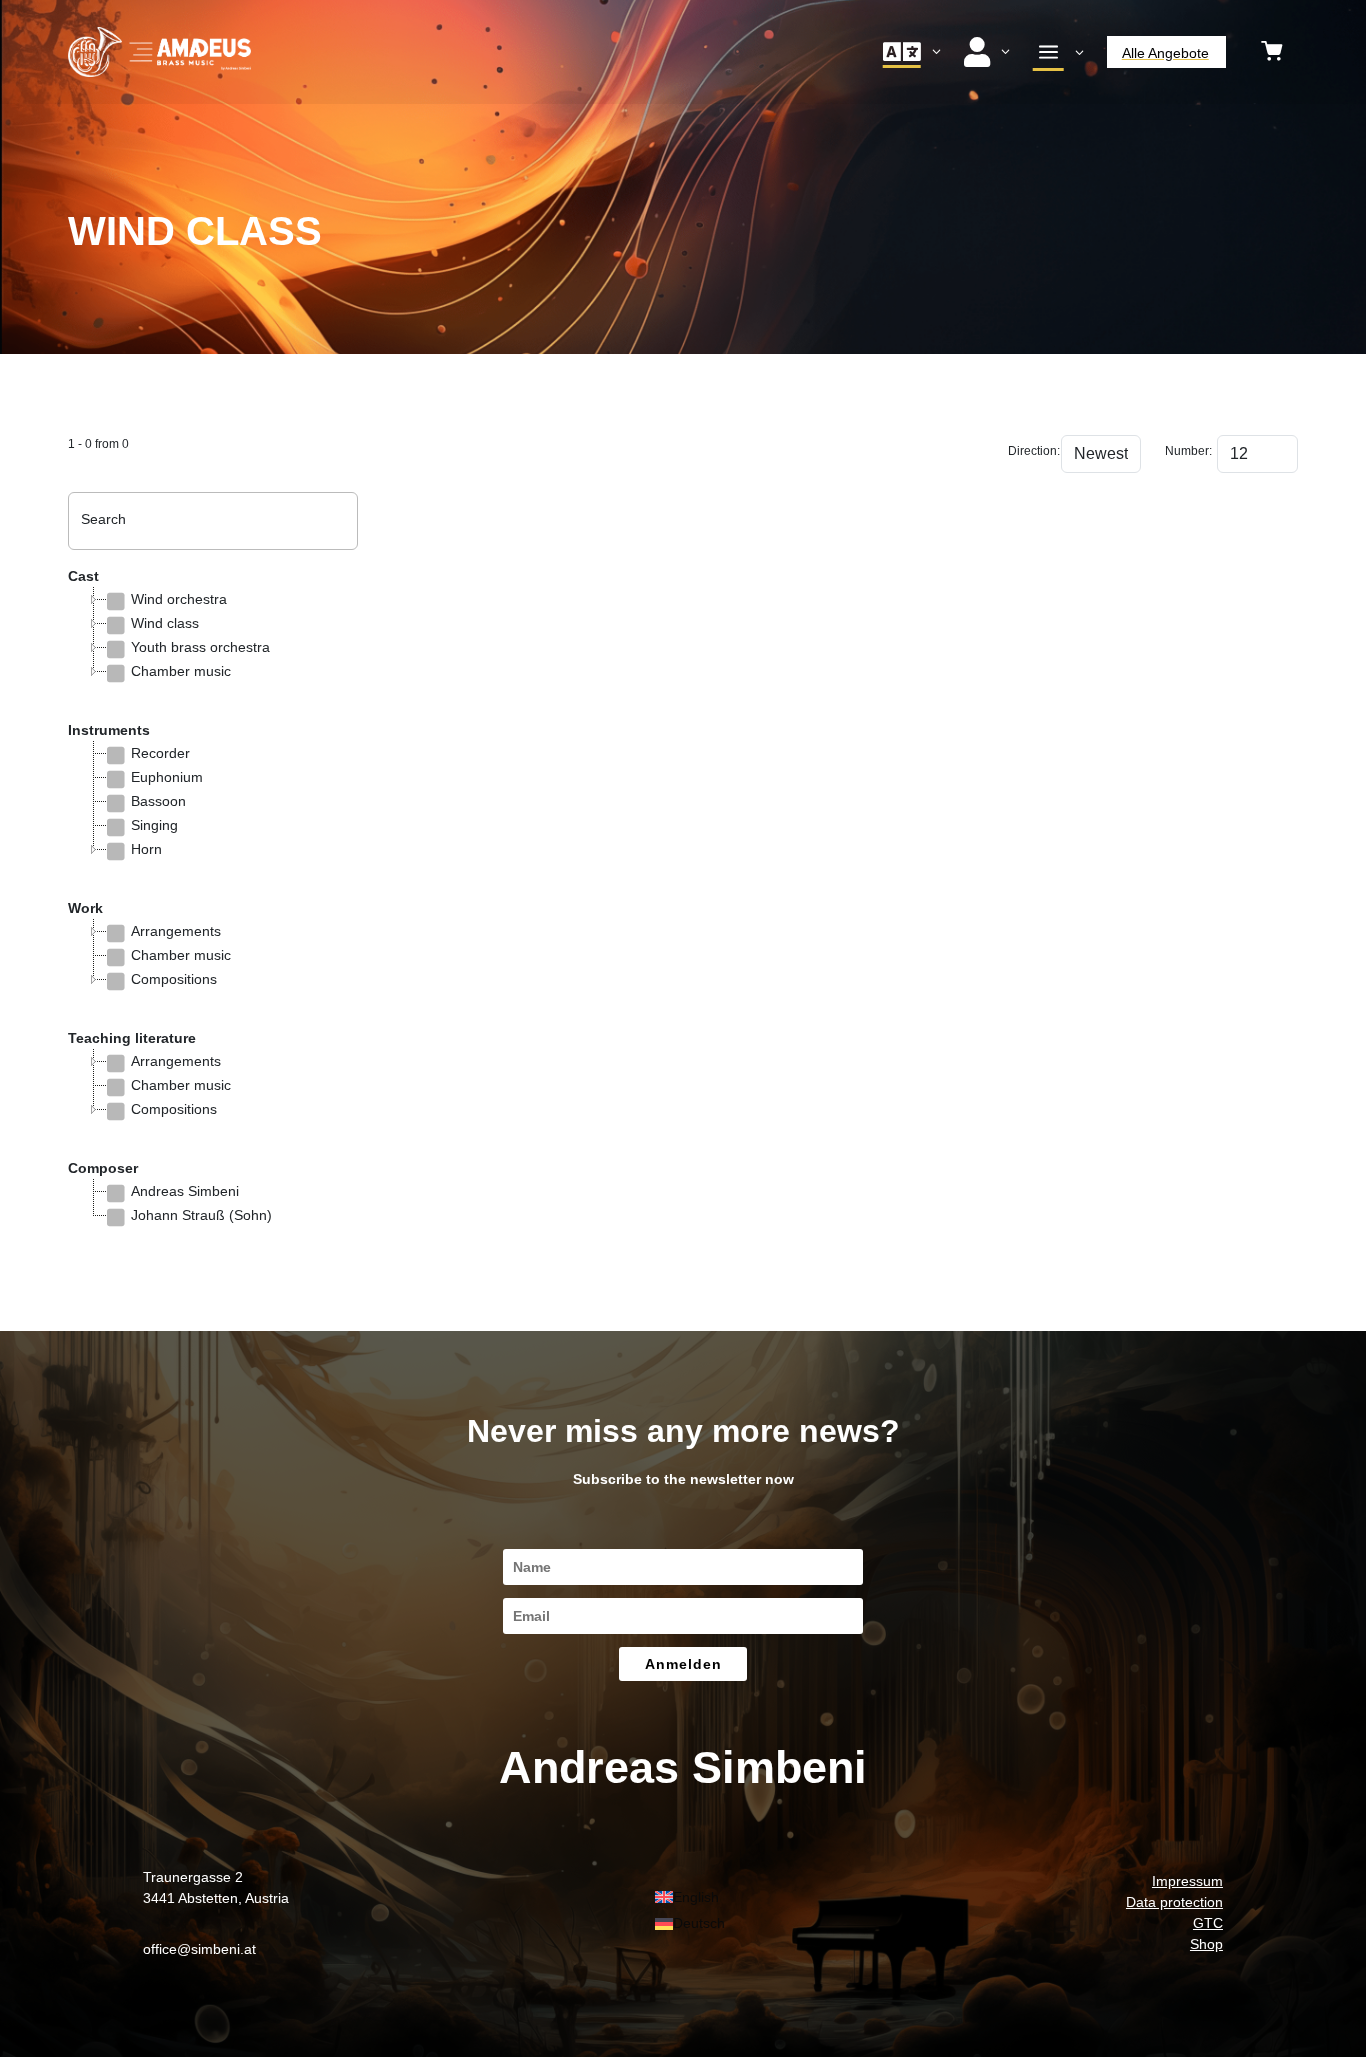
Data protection (1174, 1902)
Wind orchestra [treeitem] (179, 599)
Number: (1185, 451)
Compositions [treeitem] (174, 979)
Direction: (1028, 451)
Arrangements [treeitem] (176, 931)
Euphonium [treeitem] (167, 777)
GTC (1208, 1923)
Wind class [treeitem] (165, 623)
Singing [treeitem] (154, 825)
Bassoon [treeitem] (158, 801)
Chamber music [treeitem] (181, 671)
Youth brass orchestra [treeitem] (200, 647)
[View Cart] (1272, 52)
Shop (1206, 1944)
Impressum (1187, 1881)
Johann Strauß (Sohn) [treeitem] (201, 1215)
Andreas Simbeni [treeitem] (185, 1191)
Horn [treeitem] (146, 849)
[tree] (212, 646)
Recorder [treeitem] (160, 753)
